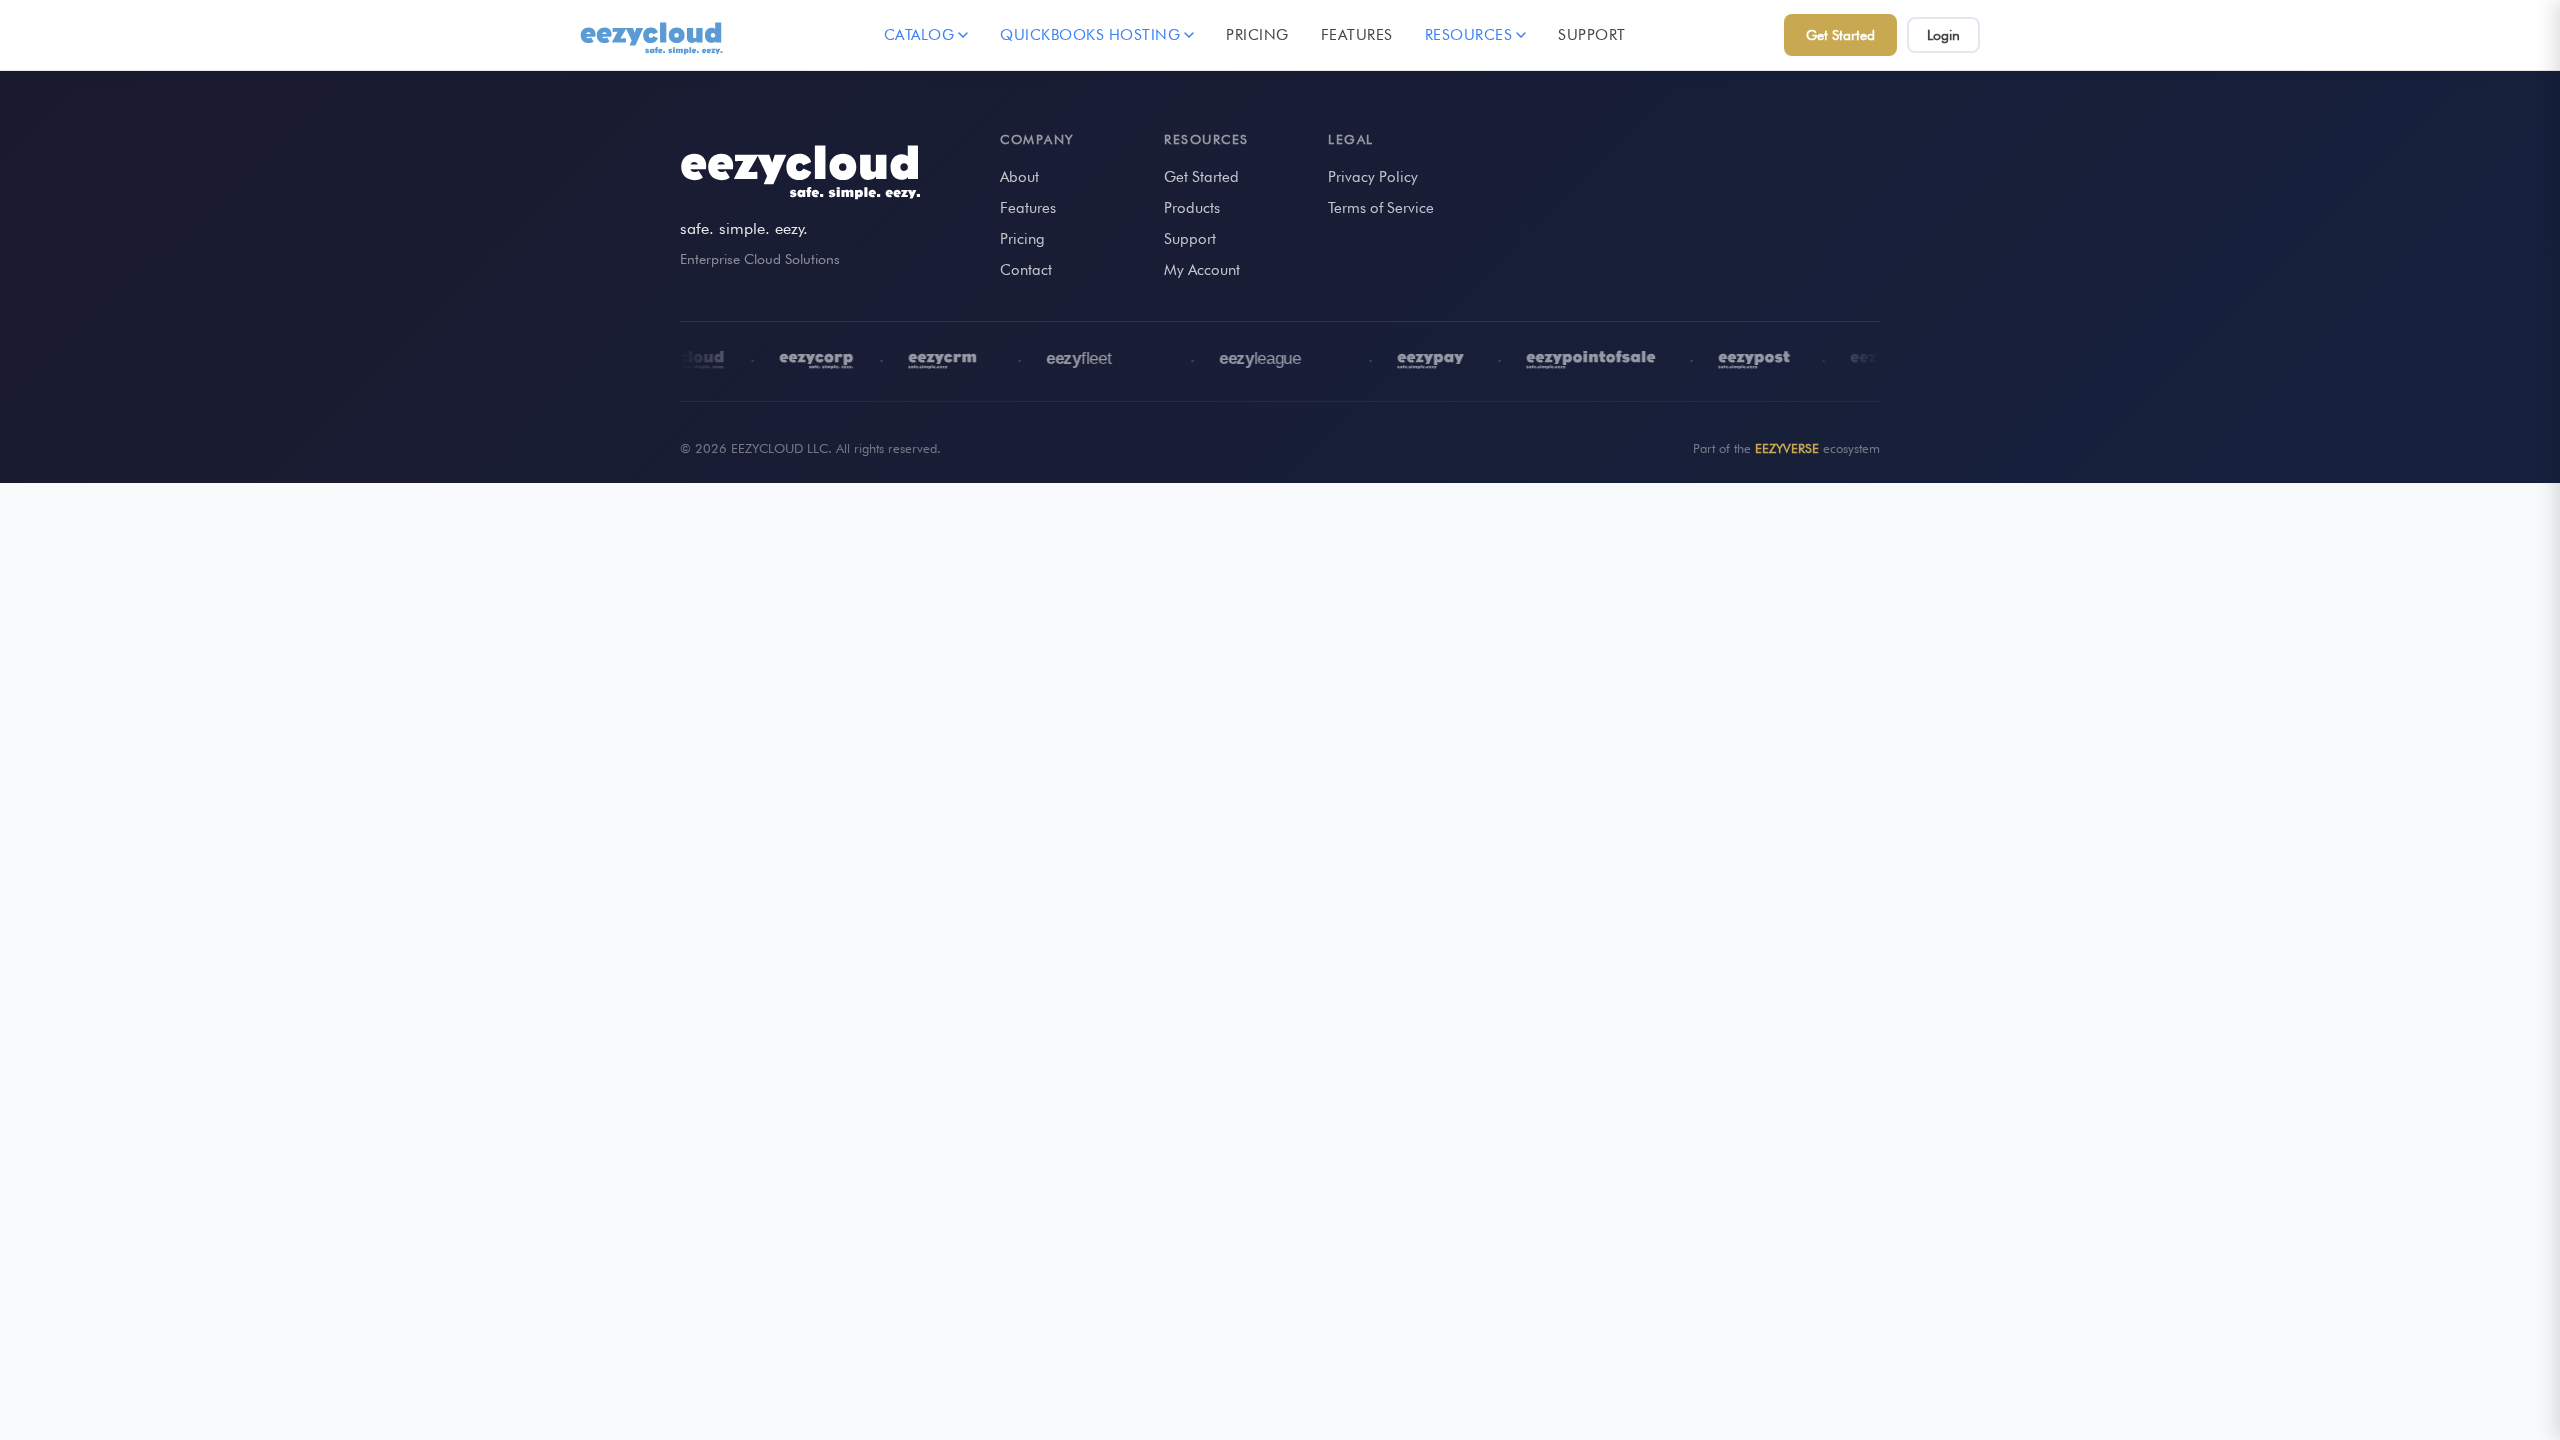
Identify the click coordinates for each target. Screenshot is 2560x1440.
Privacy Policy (1373, 177)
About (1019, 177)
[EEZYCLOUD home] (653, 35)
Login (1943, 35)
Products (1192, 208)
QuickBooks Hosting (1090, 35)
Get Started (1840, 35)
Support (1592, 35)
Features (1357, 35)
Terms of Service (1381, 208)
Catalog (919, 35)
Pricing (1257, 35)
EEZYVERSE (1787, 448)
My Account (1202, 270)
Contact (1026, 270)
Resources (1469, 35)
